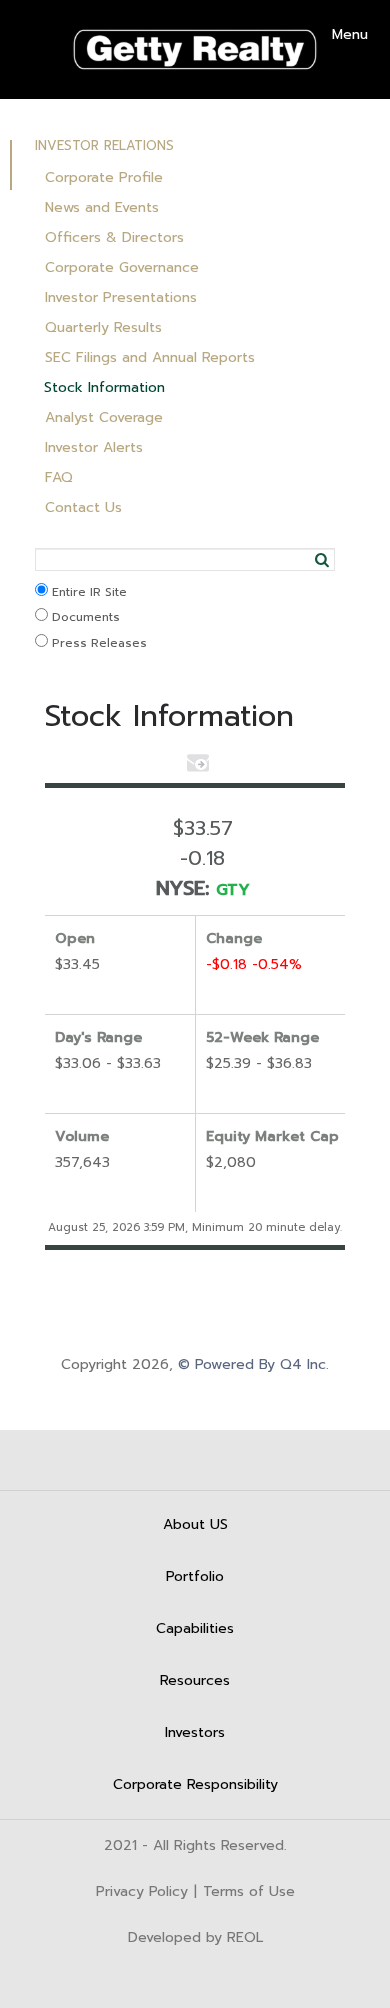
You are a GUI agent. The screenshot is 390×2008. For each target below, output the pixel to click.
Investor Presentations (121, 297)
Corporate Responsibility (195, 1784)
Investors (195, 1732)
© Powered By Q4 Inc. (253, 1364)
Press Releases (97, 643)
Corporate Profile (104, 177)
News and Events (102, 207)
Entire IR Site (87, 592)
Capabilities (195, 1628)
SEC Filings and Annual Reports (150, 357)
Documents (84, 617)
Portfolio (195, 1576)
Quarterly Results (103, 327)
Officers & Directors (114, 237)
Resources (195, 1680)
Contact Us (83, 507)
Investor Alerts (94, 447)
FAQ (59, 477)
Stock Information (104, 387)
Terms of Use (249, 1892)
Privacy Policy (142, 1892)
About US (195, 1524)
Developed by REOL (195, 1938)
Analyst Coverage (104, 417)
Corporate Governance (122, 267)
